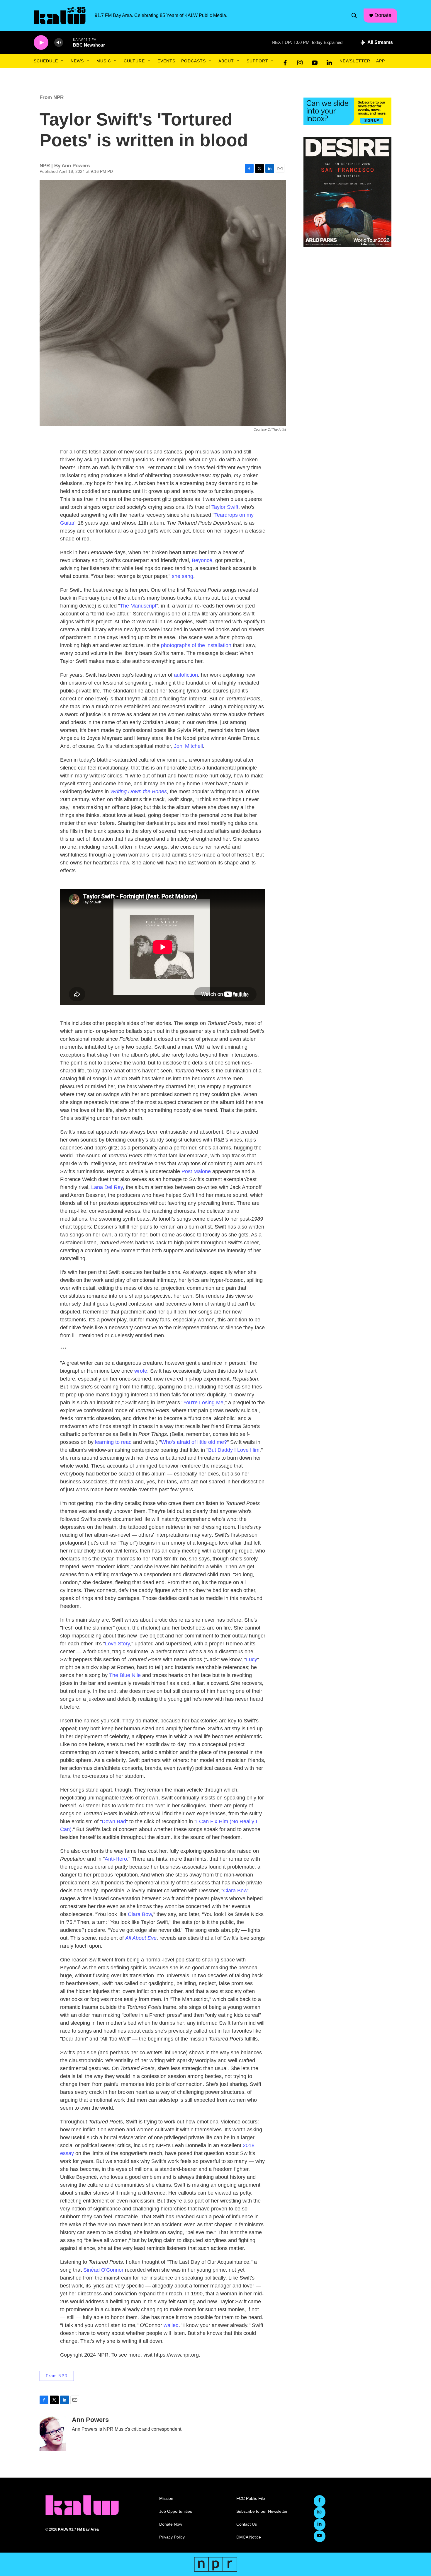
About (226, 61)
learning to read (113, 1442)
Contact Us (247, 2524)
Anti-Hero (116, 1859)
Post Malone (196, 1171)
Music (104, 61)
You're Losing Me (203, 1403)
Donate (383, 15)
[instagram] (300, 61)
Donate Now (171, 2524)
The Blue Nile (125, 1675)
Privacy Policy (172, 2537)
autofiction (186, 675)
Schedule (46, 61)
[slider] (68, 42)
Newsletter (355, 61)
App (381, 61)
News (77, 61)
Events (166, 61)
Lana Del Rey (107, 1187)
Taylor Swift (225, 507)
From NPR (52, 97)
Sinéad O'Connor (103, 2270)
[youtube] (315, 61)
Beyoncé (202, 560)
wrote (141, 1371)
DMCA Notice (249, 2537)
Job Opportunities (176, 2511)
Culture (134, 61)
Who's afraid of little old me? (194, 1442)
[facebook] (285, 61)
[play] (41, 43)
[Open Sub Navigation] (62, 61)
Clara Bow (235, 1891)
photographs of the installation (196, 645)
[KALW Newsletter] (347, 111)
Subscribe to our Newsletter (262, 2511)
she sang (183, 576)
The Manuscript (138, 606)
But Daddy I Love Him (234, 1450)
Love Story (117, 1644)
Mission (166, 2499)
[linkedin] (329, 61)
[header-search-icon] (354, 16)
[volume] (59, 43)
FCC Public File (251, 2499)
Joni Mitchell (188, 746)
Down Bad (114, 1821)
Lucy (252, 1659)
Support (257, 61)
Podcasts (194, 61)
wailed (171, 2325)
